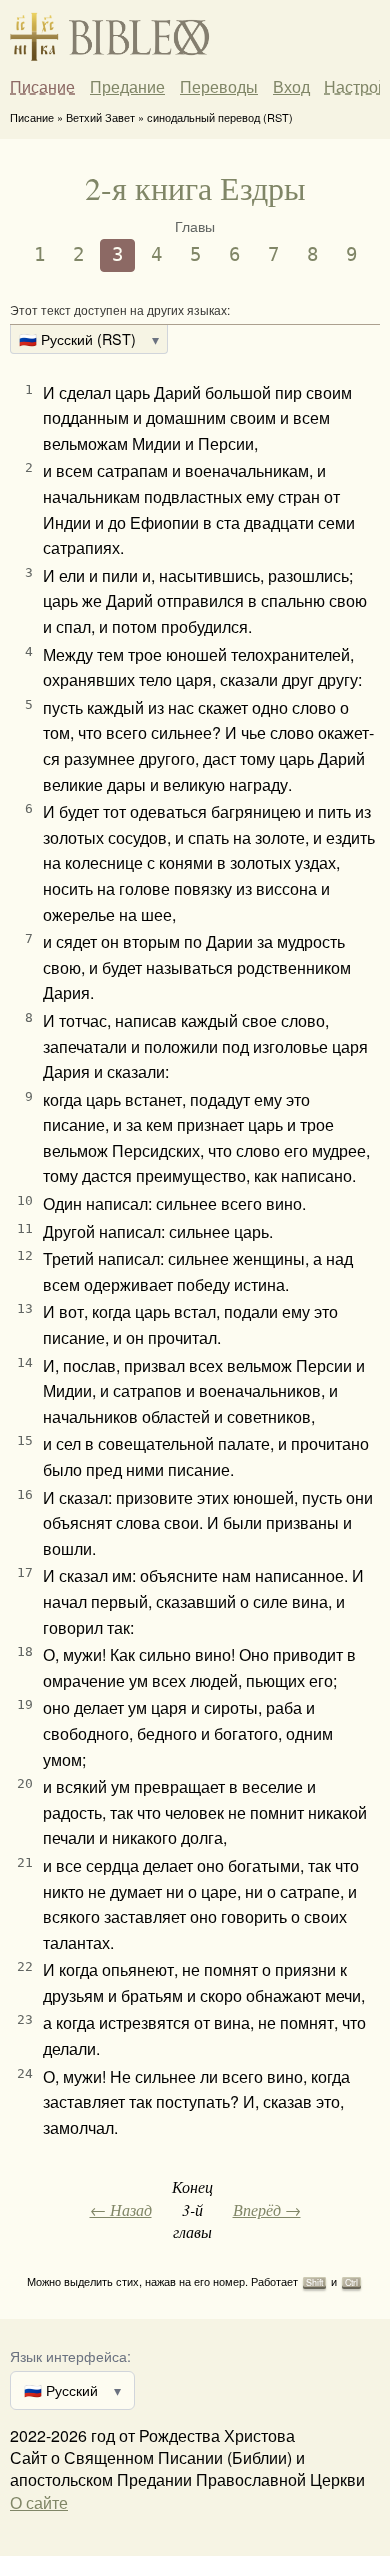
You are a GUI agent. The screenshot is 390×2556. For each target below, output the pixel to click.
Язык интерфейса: (70, 2355)
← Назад (121, 2209)
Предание (127, 87)
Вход (291, 86)
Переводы (219, 87)
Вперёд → (267, 2209)
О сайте (39, 2502)
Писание (42, 87)
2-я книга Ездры (195, 187)
